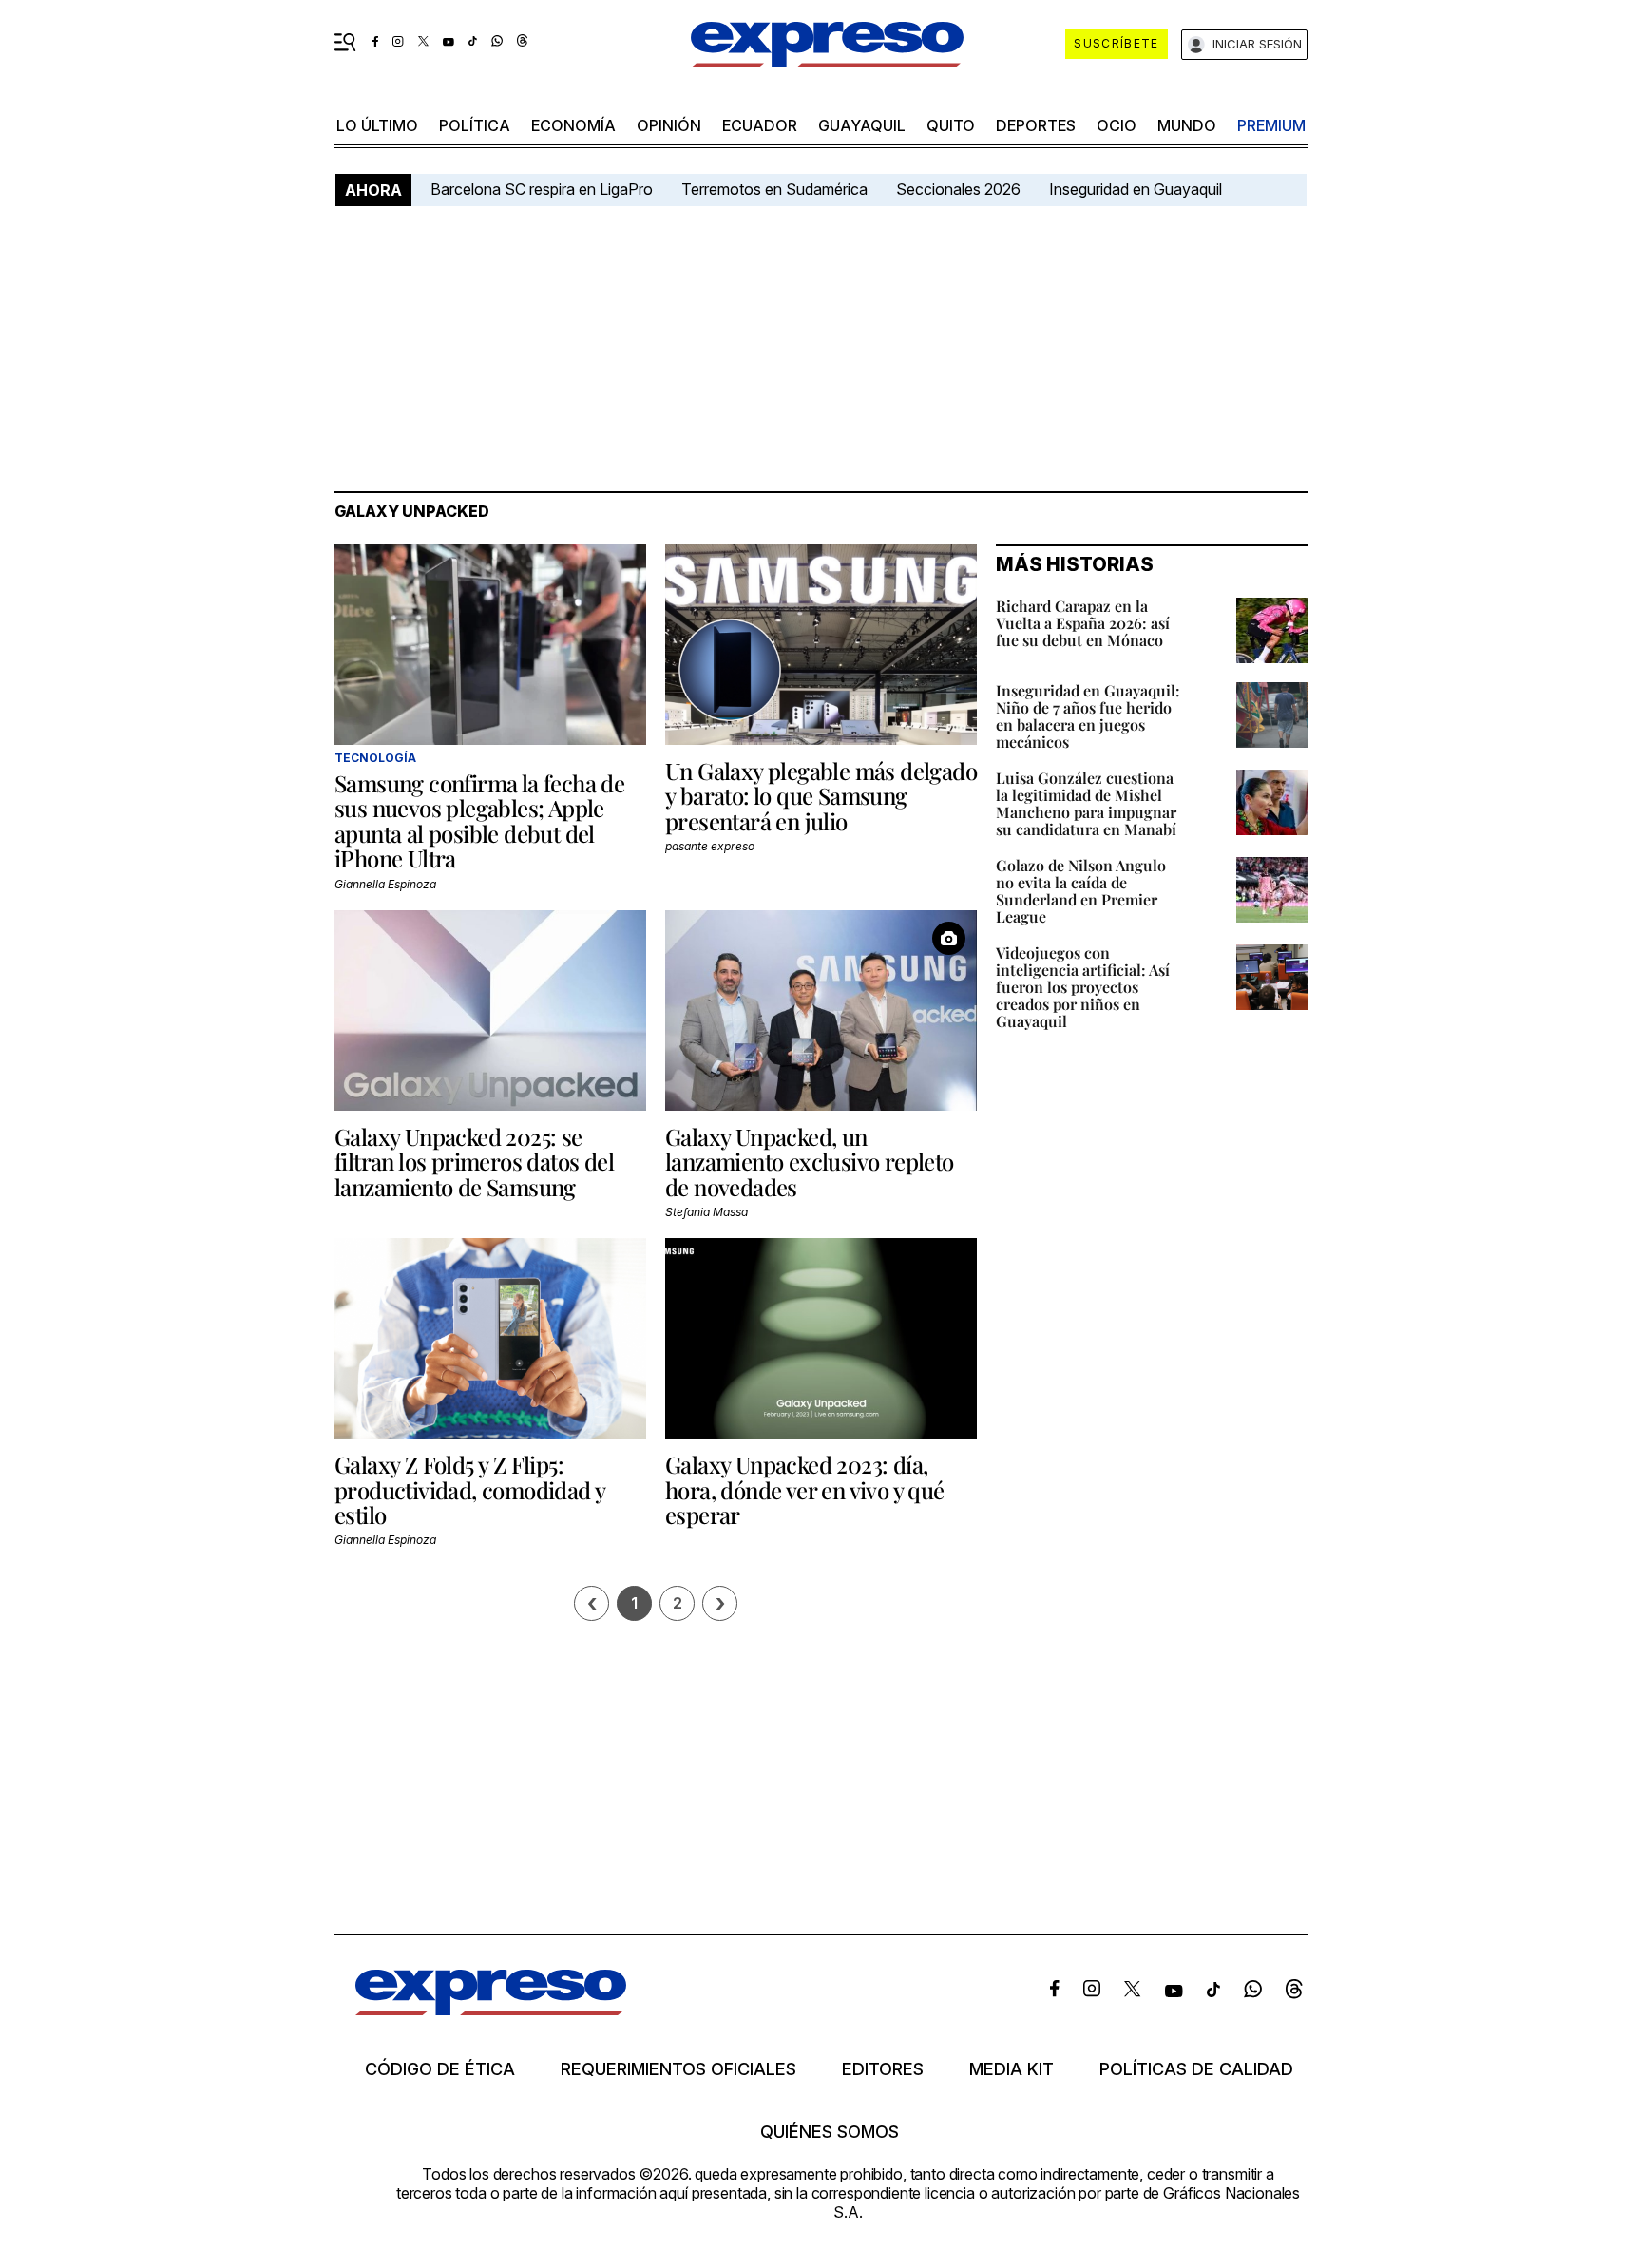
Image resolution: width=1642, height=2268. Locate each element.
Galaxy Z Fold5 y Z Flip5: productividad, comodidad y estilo (469, 1489)
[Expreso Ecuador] (491, 2009)
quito (951, 125)
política (475, 125)
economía (573, 125)
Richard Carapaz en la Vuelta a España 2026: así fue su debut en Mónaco (1083, 623)
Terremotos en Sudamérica (774, 189)
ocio (1117, 125)
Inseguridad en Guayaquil (1136, 189)
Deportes (1036, 125)
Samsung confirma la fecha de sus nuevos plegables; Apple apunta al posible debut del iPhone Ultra (479, 820)
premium (1271, 125)
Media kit (1012, 2069)
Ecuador (760, 125)
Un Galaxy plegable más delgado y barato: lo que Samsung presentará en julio (821, 796)
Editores (883, 2069)
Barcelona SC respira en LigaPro (542, 189)
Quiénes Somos (830, 2132)
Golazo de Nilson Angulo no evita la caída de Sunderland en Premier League (1081, 891)
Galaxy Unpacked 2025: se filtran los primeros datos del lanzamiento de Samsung (474, 1162)
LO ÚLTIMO (377, 125)
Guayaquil (862, 125)
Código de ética (440, 2069)
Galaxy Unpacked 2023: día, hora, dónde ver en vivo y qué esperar (805, 1489)
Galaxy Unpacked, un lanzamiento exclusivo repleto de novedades (810, 1162)
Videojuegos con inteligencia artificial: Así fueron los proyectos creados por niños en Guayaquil (1083, 987)
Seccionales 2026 (958, 189)
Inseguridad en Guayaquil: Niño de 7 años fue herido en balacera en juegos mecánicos (1088, 716)
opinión (669, 125)
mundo (1187, 125)
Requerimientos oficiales (678, 2069)
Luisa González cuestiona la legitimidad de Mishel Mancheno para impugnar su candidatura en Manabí (1086, 803)
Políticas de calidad (1196, 2069)
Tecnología (375, 758)
